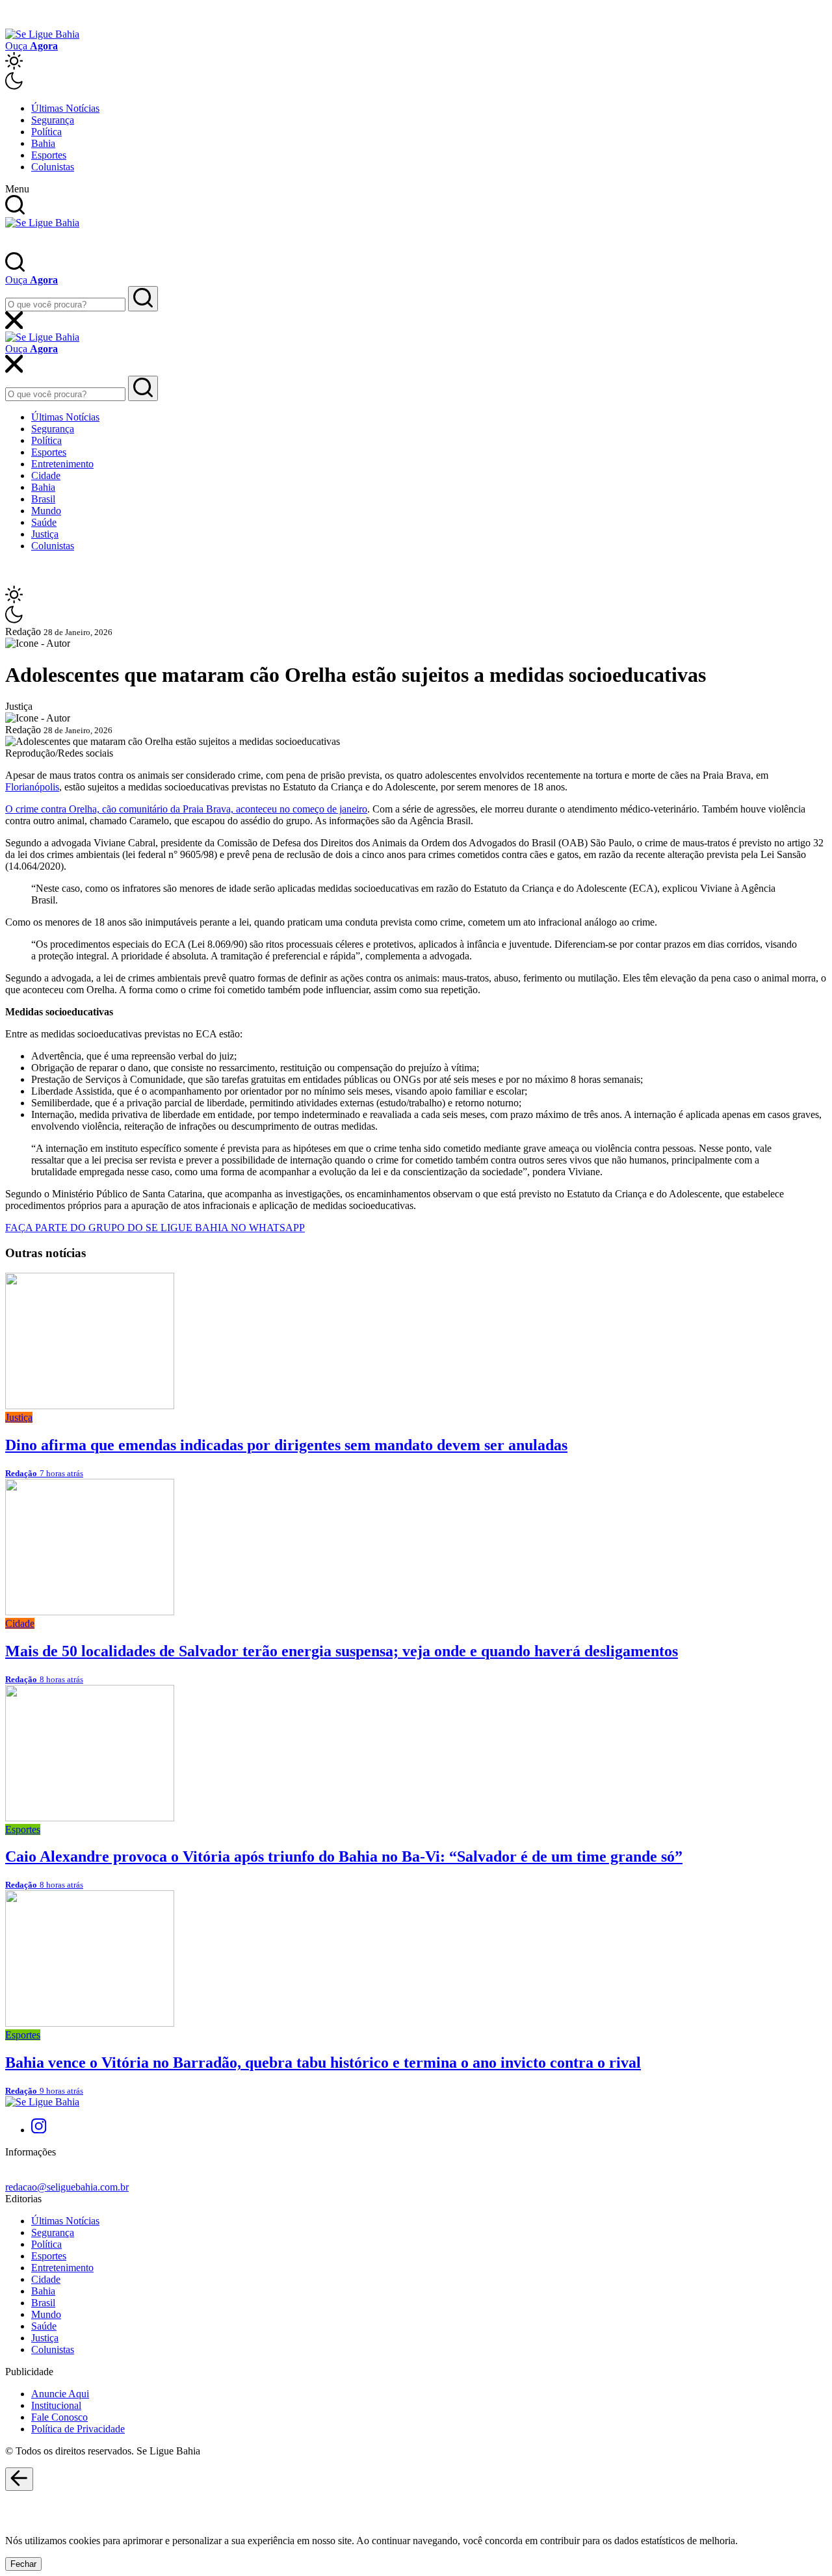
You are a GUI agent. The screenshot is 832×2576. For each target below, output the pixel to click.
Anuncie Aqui (60, 2394)
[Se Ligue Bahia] (42, 34)
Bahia (43, 143)
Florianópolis (32, 787)
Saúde (44, 522)
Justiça (45, 534)
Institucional (56, 2405)
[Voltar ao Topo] (19, 2479)
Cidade (46, 475)
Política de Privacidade (78, 2429)
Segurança (53, 120)
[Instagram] (39, 2130)
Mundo (46, 511)
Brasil (43, 499)
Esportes (49, 155)
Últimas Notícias (65, 108)
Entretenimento (62, 464)
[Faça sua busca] (143, 299)
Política (46, 132)
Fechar (23, 2564)
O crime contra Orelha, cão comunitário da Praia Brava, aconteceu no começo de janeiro (186, 809)
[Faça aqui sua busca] (143, 388)
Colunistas (53, 167)
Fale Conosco (59, 2417)
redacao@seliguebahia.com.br (67, 2187)
